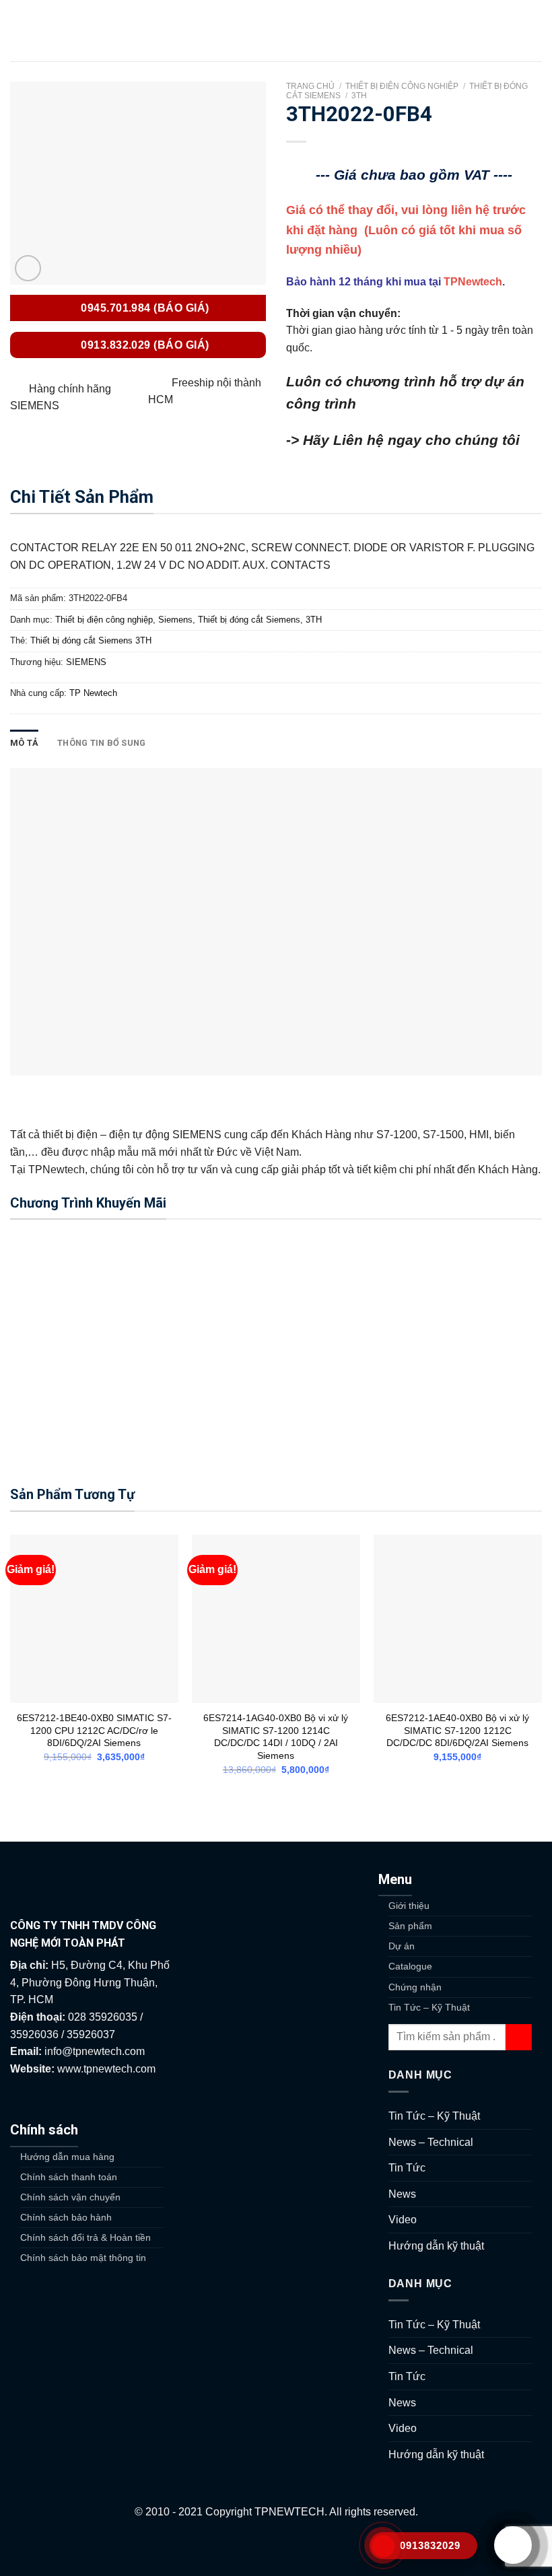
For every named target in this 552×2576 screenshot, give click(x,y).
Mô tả (24, 743)
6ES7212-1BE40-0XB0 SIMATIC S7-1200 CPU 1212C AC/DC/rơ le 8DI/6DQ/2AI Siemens (94, 1730)
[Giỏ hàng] (535, 31)
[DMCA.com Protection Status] (276, 2547)
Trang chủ (310, 86)
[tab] (24, 743)
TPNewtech (473, 282)
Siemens (175, 620)
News (402, 2194)
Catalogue (410, 1966)
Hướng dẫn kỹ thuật (436, 2246)
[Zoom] (28, 268)
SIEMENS (86, 662)
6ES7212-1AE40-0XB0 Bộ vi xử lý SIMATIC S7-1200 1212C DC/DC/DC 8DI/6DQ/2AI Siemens (457, 1730)
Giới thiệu (409, 1906)
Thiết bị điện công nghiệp (402, 86)
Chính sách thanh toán (69, 2177)
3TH (359, 96)
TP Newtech (93, 693)
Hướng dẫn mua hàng (67, 2157)
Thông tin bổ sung (101, 743)
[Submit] (519, 2037)
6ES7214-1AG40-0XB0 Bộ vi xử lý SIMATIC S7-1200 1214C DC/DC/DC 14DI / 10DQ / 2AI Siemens (276, 1737)
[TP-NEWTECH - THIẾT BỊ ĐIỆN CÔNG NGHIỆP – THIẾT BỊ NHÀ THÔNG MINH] (276, 31)
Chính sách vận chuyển (70, 2197)
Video (403, 2220)
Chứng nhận (415, 1987)
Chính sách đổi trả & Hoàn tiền (85, 2237)
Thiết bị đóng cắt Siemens (249, 620)
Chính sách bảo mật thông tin (83, 2258)
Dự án (402, 1946)
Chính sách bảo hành (66, 2217)
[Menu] (18, 31)
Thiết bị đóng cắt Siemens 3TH (91, 640)
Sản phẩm (410, 1926)
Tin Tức (407, 2168)
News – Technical (431, 2142)
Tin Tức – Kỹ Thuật (429, 2007)
